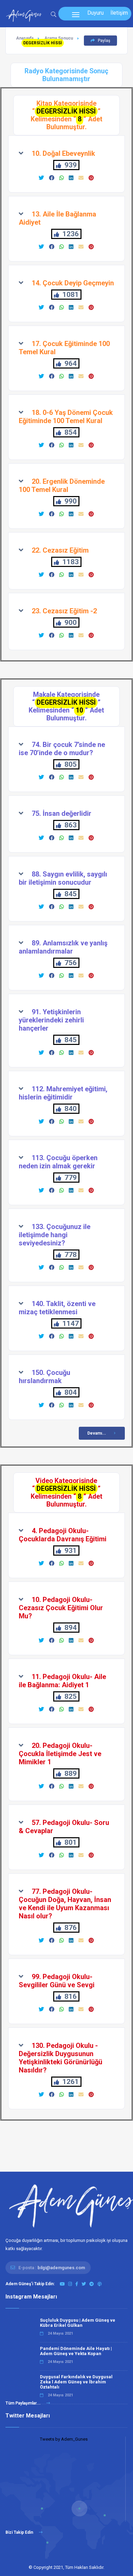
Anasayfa (25, 38)
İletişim (119, 13)
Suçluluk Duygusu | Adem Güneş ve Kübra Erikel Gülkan (78, 2323)
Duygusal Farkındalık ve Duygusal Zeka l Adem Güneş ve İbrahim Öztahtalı (76, 2382)
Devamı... (97, 1433)
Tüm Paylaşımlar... (24, 2403)
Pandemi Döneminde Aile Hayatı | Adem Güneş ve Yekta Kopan (76, 2351)
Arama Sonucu (59, 38)
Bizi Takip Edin (20, 2532)
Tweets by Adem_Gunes (64, 2439)
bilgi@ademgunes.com (61, 2268)
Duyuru (95, 13)
